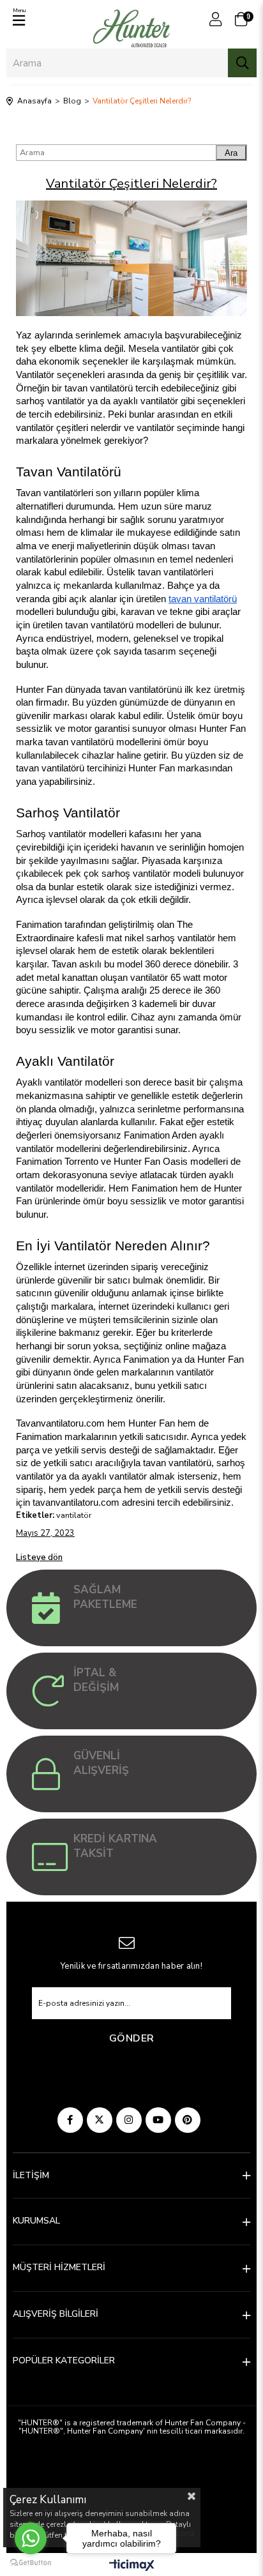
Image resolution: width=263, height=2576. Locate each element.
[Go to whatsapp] (31, 2538)
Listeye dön (39, 1557)
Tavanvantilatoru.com (60, 1423)
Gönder (132, 2038)
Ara (231, 153)
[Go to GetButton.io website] (31, 2563)
